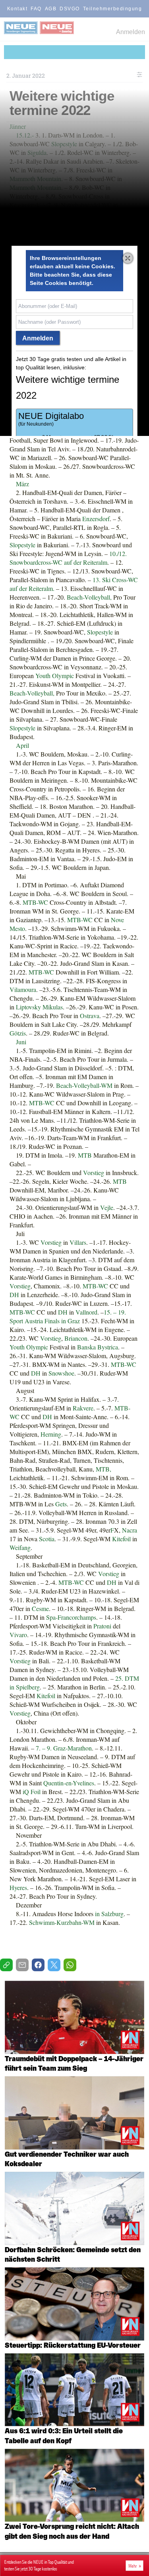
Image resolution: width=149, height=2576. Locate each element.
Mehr (132, 2566)
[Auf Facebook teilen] (38, 1965)
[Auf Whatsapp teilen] (70, 1965)
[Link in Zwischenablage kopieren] (6, 1965)
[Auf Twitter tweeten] (54, 1965)
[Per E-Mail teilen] (22, 1965)
